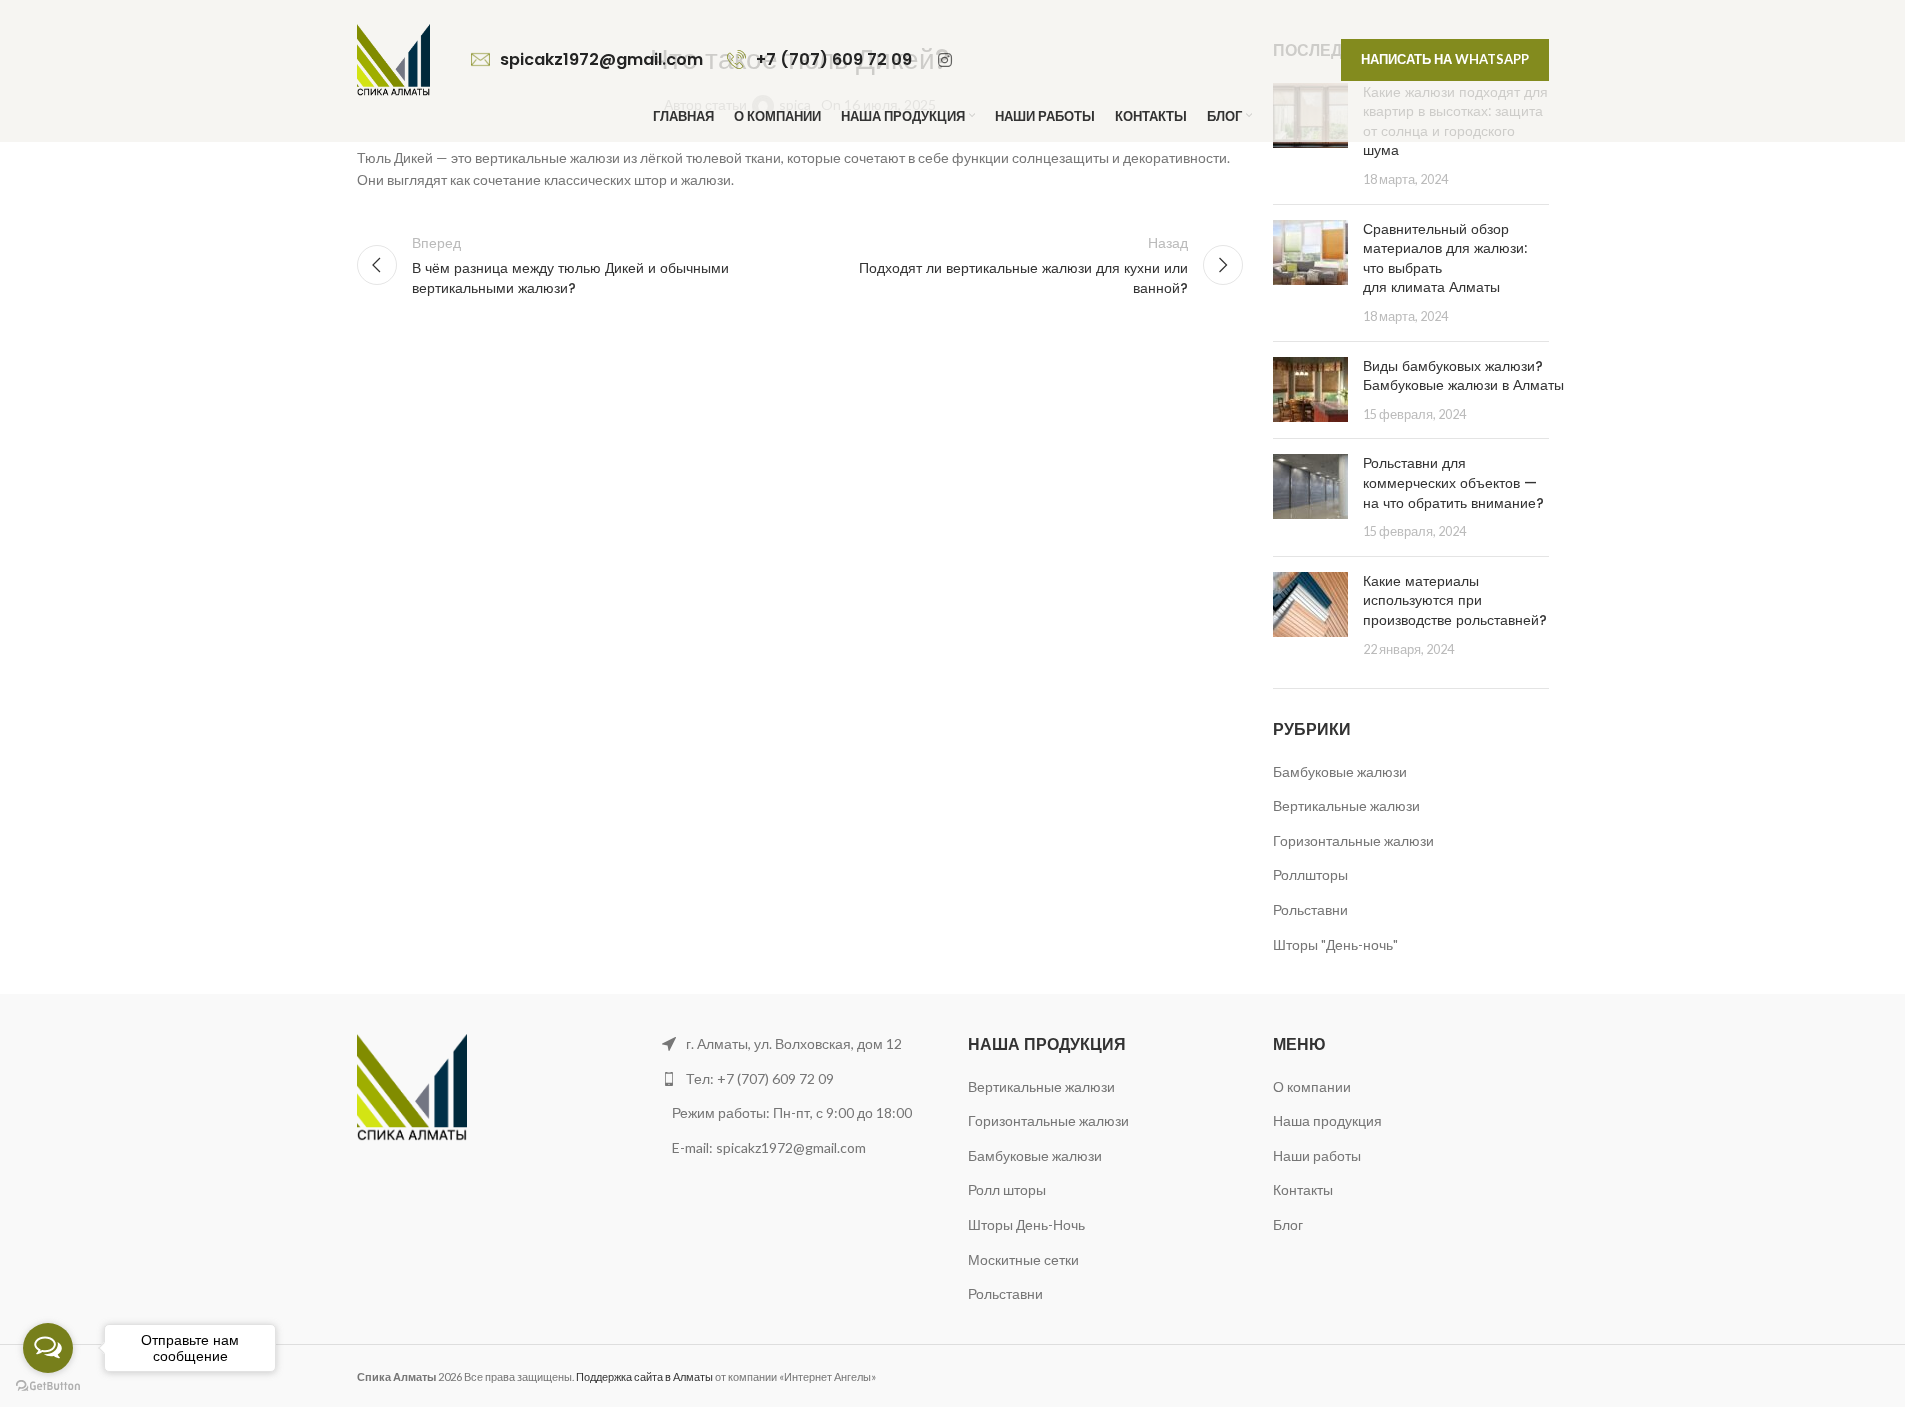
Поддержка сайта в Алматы (644, 1376)
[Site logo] (394, 58)
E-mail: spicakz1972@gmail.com (770, 1147)
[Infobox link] (589, 60)
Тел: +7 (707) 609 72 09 (760, 1078)
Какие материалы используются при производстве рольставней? (1455, 600)
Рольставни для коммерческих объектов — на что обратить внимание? (1453, 482)
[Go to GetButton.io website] (48, 1386)
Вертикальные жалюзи (1346, 805)
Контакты (1303, 1189)
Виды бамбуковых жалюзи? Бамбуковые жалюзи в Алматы (1463, 376)
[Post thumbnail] (1310, 273)
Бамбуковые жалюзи (1340, 771)
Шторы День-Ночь (1026, 1224)
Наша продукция (1327, 1120)
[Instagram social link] (945, 60)
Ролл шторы (1007, 1189)
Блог (1288, 1224)
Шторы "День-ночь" (1335, 944)
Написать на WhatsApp (1445, 59)
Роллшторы (1310, 874)
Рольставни (1310, 909)
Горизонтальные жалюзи (1353, 840)
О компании (1312, 1086)
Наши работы (1317, 1155)
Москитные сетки (1023, 1259)
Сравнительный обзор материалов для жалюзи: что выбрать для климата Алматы (1445, 258)
